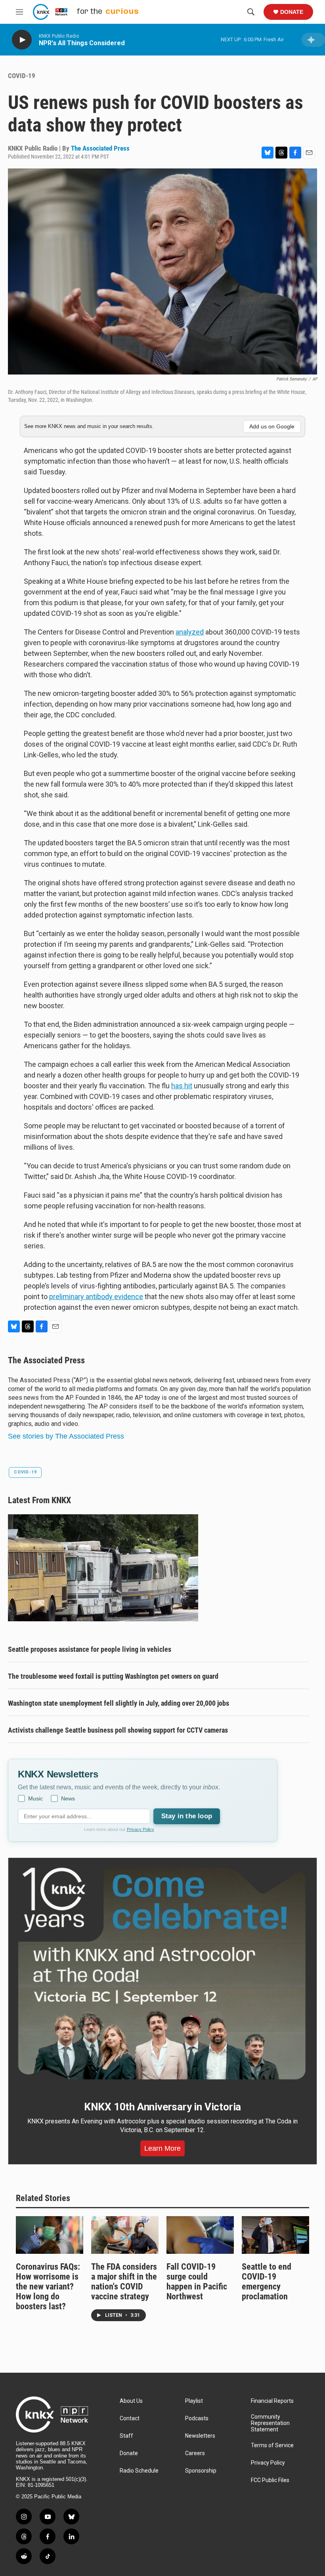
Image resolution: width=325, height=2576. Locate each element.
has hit (182, 1086)
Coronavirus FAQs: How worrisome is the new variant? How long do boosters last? (48, 2286)
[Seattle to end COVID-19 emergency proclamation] (275, 2235)
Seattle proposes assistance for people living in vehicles (90, 1649)
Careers (195, 2453)
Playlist (194, 2401)
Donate (292, 12)
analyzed (190, 632)
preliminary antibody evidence (96, 1297)
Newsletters (200, 2436)
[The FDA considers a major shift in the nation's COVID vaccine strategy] (125, 2235)
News (68, 1798)
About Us (131, 2401)
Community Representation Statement (270, 2423)
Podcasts (197, 2418)
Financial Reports (272, 2401)
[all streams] (313, 40)
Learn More (162, 2148)
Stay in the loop (187, 1816)
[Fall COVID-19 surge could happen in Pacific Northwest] (200, 2235)
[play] (22, 40)
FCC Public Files (270, 2480)
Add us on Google (272, 426)
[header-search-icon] (251, 12)
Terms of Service (272, 2445)
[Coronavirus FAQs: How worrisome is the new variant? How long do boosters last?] (50, 2235)
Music (35, 1798)
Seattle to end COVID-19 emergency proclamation (267, 2282)
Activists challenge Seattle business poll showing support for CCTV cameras (118, 1730)
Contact (130, 2418)
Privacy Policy (141, 1829)
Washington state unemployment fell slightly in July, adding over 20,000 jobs (119, 1703)
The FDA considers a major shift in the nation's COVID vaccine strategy (124, 2282)
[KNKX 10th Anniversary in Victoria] (162, 1974)
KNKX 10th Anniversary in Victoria (162, 2107)
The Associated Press (100, 148)
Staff (126, 2436)
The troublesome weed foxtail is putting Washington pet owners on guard (113, 1676)
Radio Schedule (139, 2471)
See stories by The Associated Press (66, 1436)
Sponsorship (201, 2471)
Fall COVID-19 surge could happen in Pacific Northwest (197, 2282)
